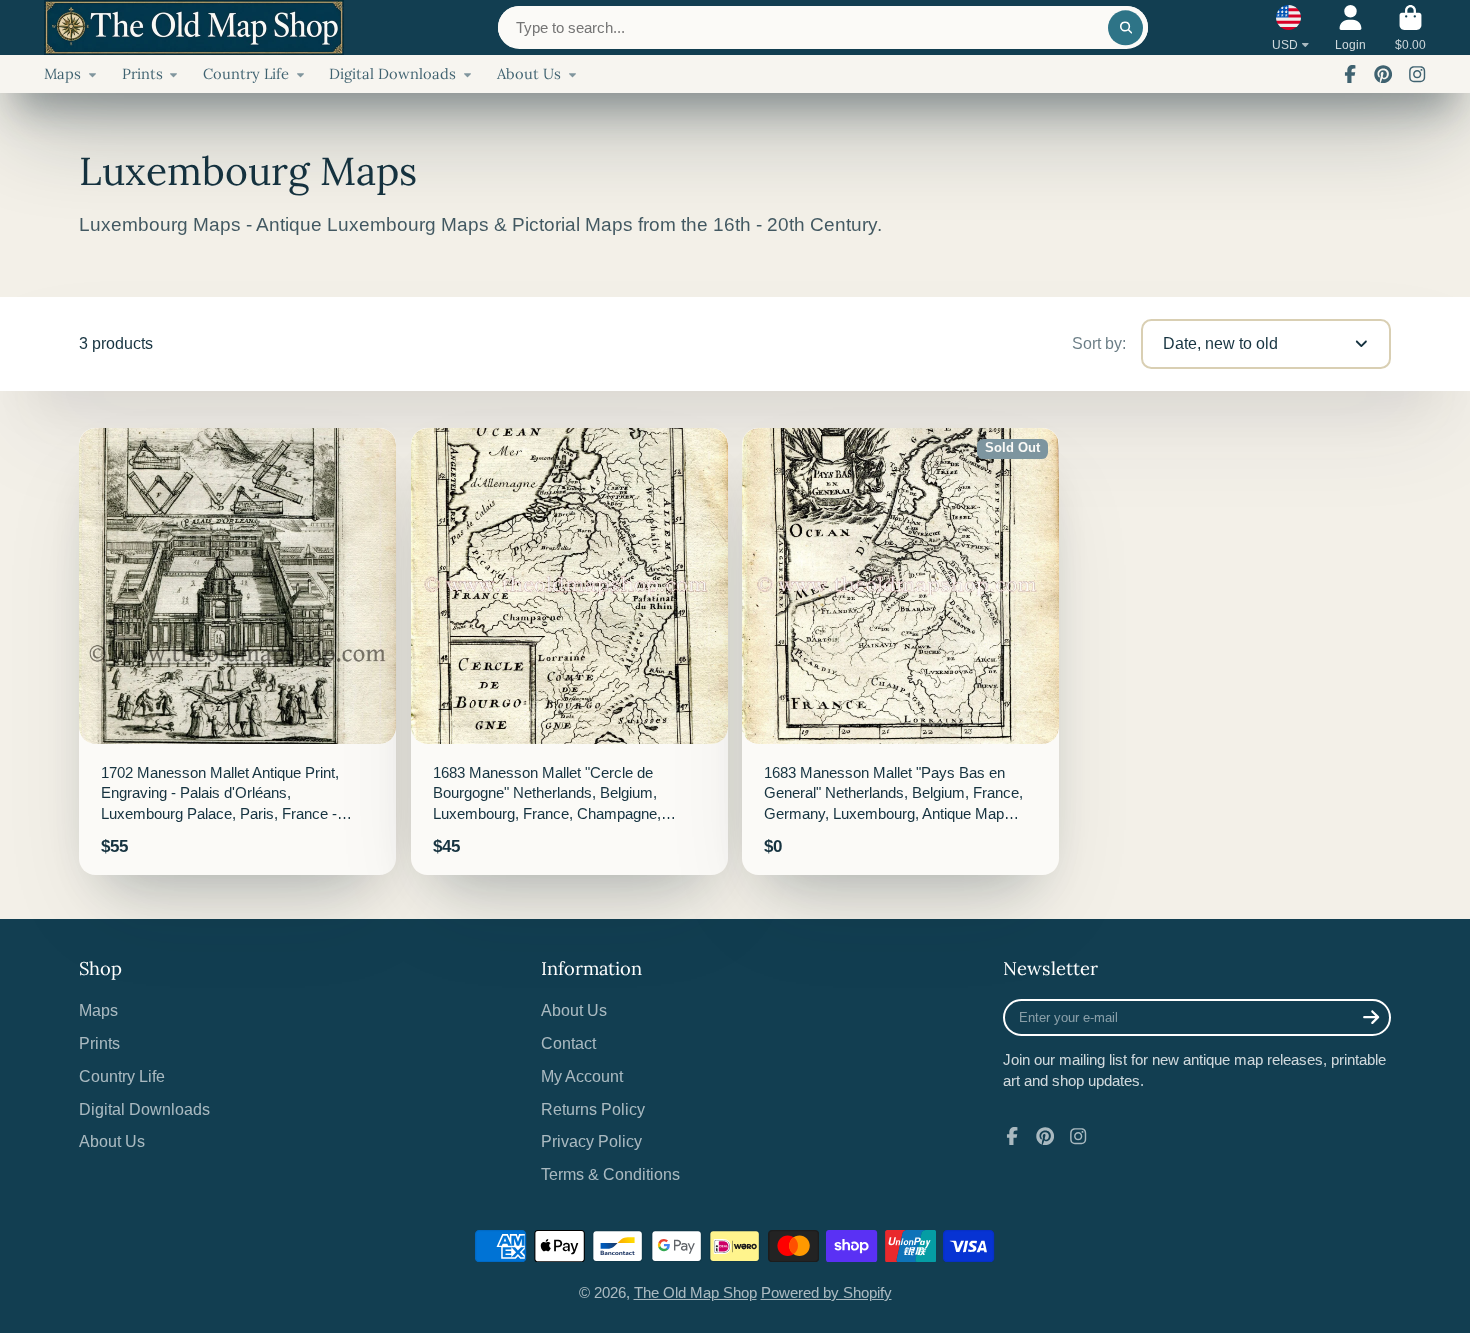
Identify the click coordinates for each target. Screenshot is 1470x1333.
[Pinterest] (1383, 74)
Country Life (246, 73)
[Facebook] (1350, 74)
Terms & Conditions (610, 1174)
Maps (62, 73)
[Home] (194, 27)
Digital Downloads (392, 73)
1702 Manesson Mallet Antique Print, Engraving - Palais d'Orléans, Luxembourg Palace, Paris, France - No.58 (237, 651)
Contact (568, 1043)
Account (1350, 28)
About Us (529, 73)
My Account (582, 1076)
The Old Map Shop (695, 1293)
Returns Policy (593, 1109)
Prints (142, 73)
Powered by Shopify (826, 1293)
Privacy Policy (591, 1141)
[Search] (1125, 27)
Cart (1410, 28)
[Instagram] (1417, 74)
